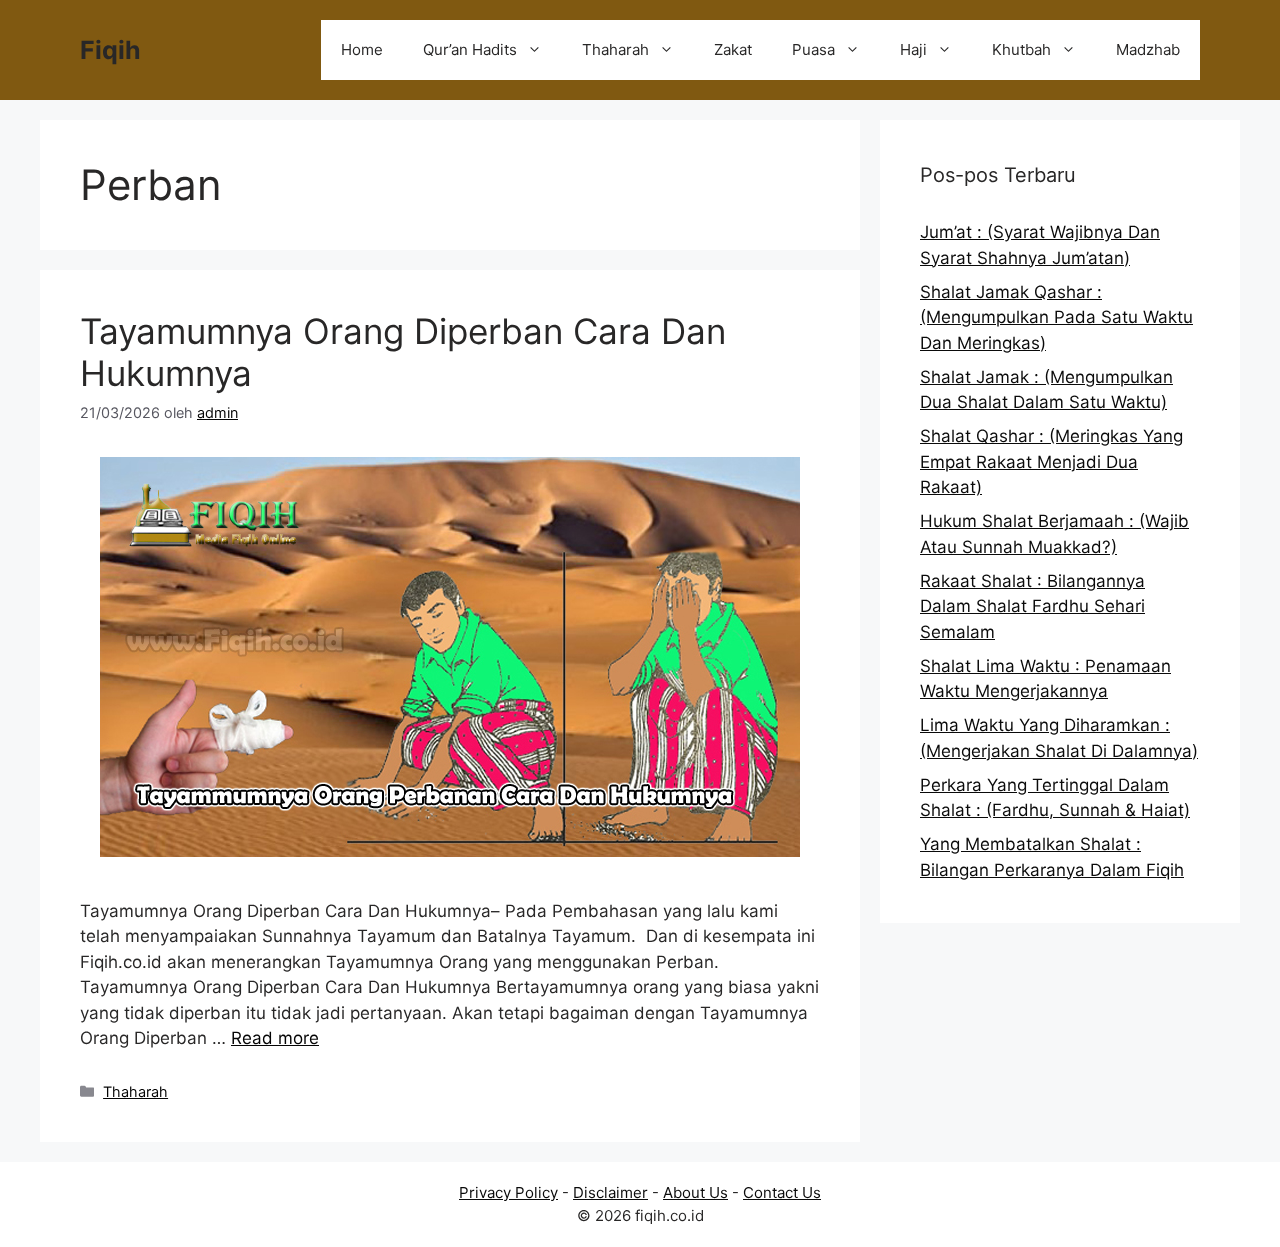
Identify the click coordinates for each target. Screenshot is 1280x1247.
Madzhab (1148, 49)
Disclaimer (610, 1192)
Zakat (733, 49)
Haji (913, 49)
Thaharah (615, 49)
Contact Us (782, 1192)
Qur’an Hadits (470, 49)
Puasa (813, 49)
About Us (695, 1192)
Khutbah (1021, 49)
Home (362, 49)
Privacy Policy (508, 1192)
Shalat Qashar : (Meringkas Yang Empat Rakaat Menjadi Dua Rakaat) (1051, 461)
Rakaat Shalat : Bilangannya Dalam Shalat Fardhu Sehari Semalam (1032, 606)
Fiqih (110, 50)
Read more (275, 1038)
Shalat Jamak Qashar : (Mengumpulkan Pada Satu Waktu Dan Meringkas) (1056, 317)
